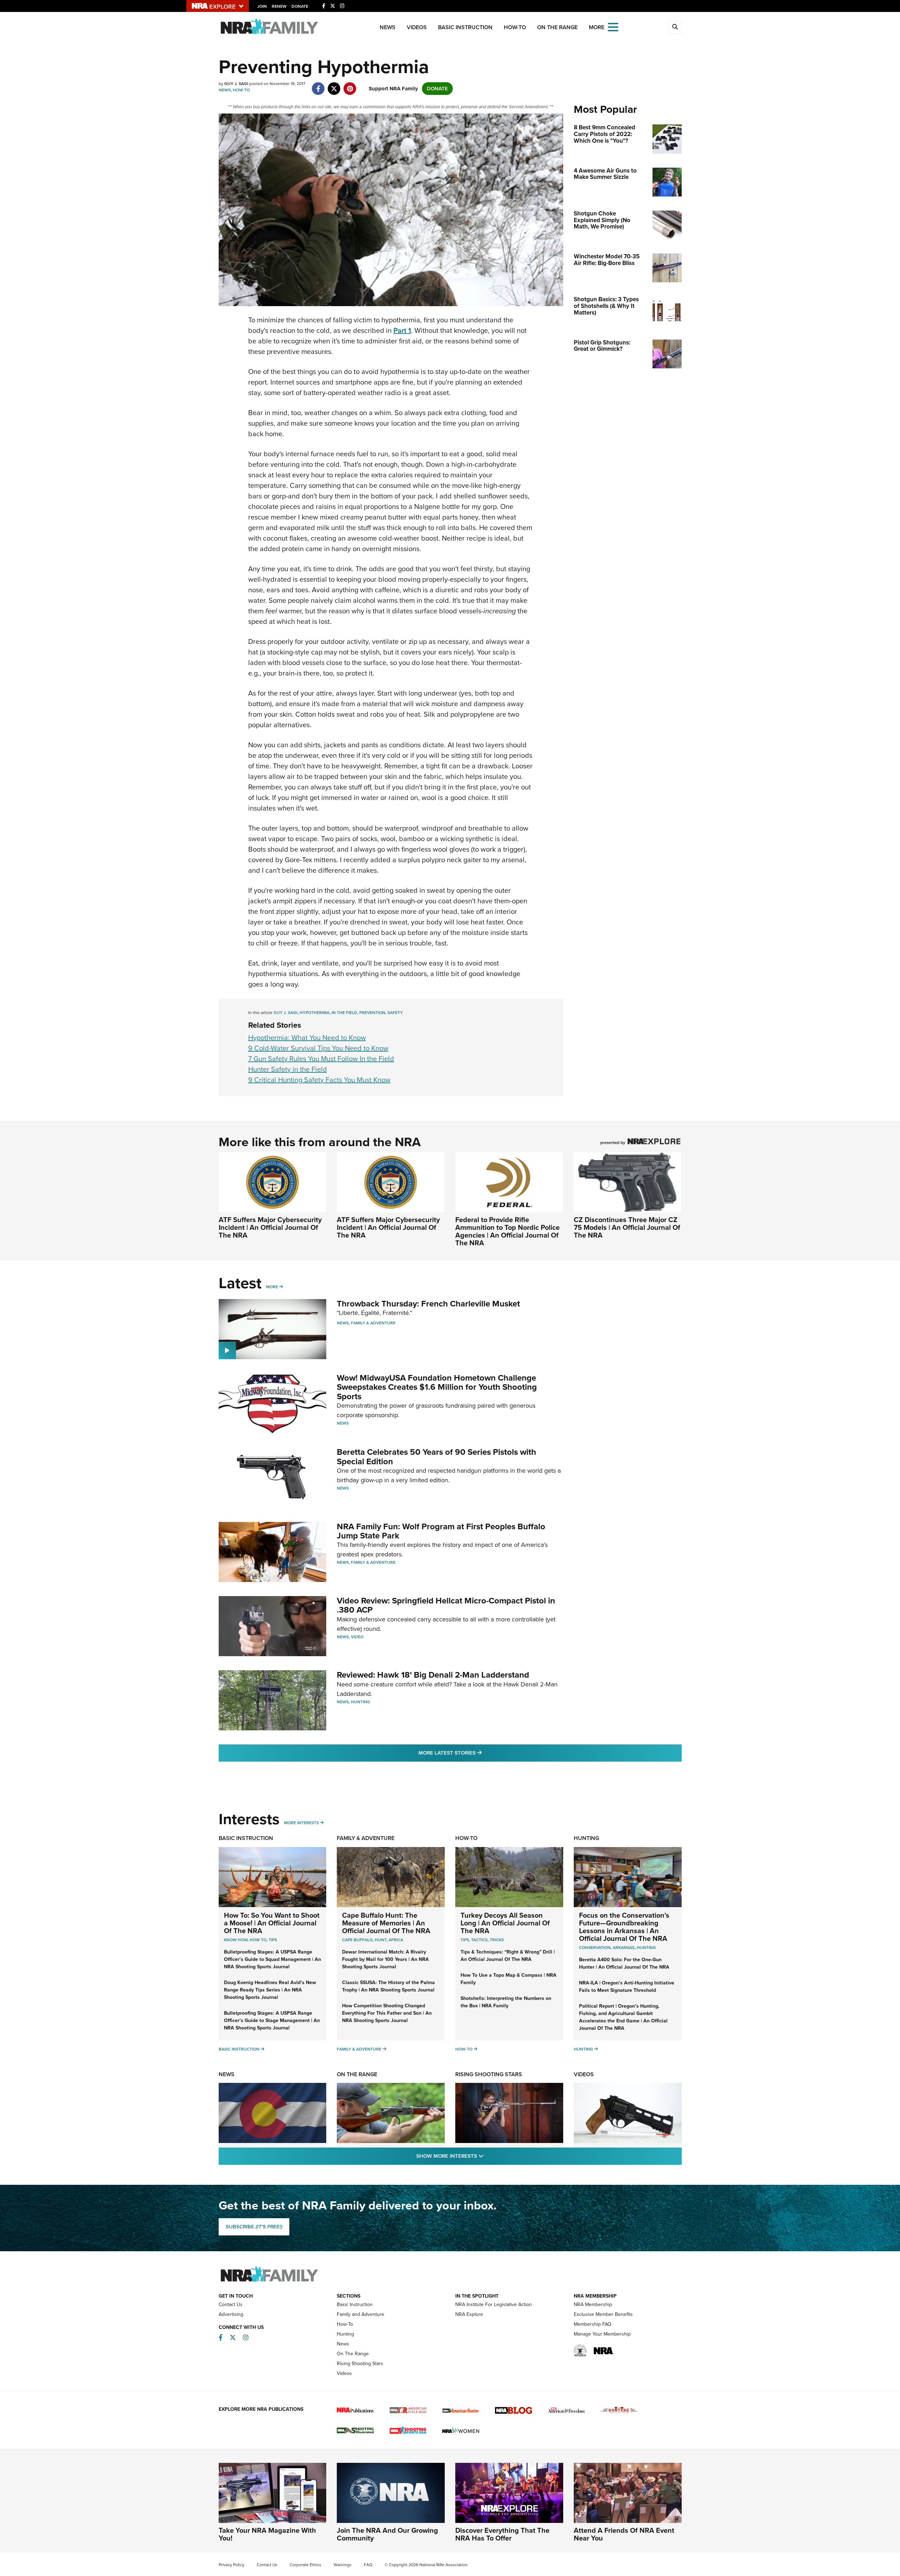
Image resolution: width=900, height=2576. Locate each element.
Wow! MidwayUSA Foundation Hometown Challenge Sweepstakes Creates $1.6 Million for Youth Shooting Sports (437, 1387)
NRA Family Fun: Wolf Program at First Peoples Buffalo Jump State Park (441, 1531)
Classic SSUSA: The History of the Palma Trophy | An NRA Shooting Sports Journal (388, 1986)
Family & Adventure (373, 1323)
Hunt (381, 1940)
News (388, 27)
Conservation (595, 1948)
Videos (417, 27)
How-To (515, 27)
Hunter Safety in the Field (288, 1069)
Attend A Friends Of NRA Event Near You (624, 2534)
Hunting (361, 1702)
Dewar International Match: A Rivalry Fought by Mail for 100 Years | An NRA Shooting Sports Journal (385, 1959)
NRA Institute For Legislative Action (494, 2304)
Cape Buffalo (357, 1940)
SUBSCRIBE (254, 2227)
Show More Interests (488, 2156)
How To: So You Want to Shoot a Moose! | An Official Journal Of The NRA (272, 1923)
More (272, 1287)
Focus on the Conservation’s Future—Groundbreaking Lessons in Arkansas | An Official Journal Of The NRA (624, 1927)
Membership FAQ (593, 2324)
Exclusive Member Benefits (603, 2314)
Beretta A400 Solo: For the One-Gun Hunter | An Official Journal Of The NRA (624, 1963)
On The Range (557, 27)
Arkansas (624, 1948)
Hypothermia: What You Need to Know (307, 1038)
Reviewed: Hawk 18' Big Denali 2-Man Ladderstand (433, 1675)
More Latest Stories (478, 1753)
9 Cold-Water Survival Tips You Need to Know (318, 1048)
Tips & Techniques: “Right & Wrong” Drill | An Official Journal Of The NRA (508, 1956)
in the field (344, 1013)
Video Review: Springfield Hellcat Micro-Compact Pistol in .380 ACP (446, 1605)
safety (395, 1013)
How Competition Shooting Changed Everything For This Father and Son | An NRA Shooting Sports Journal (387, 2013)
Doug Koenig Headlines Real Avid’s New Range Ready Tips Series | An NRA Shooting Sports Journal (270, 1990)
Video (357, 1637)
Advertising (231, 2314)
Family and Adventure (361, 2314)
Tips (273, 1940)
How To (258, 1940)
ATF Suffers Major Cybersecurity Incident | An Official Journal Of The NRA (270, 1227)
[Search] (675, 27)
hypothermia (314, 1013)
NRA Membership (593, 2304)
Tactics (479, 1940)
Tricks (497, 1940)
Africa (396, 1940)
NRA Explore (469, 2314)
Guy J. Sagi (285, 1013)
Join (262, 6)
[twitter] (334, 85)
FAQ (368, 2565)
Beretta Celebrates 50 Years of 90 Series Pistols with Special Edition (436, 1457)
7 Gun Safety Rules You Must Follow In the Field (321, 1059)
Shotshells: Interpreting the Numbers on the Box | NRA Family (506, 2002)
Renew (279, 6)
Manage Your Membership (602, 2334)
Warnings (343, 2565)
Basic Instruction (465, 27)
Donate (300, 6)
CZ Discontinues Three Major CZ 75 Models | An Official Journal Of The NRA (627, 1227)
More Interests (301, 1823)
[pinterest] (350, 85)
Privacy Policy (232, 2565)
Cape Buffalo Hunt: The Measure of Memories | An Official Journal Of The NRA (386, 1923)
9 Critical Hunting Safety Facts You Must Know (319, 1080)
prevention (372, 1013)
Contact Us (231, 2304)
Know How (236, 1940)
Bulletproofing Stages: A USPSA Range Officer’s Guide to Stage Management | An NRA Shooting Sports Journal (272, 2020)
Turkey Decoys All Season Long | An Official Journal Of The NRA (505, 1923)
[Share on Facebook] (318, 85)
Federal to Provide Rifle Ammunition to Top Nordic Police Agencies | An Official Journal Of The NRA (507, 1231)
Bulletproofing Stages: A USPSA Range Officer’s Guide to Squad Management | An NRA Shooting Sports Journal (272, 1959)
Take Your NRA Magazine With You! (267, 2534)
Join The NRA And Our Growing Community (387, 2534)
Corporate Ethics (306, 2565)
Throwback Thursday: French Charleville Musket (428, 1304)
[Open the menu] (613, 27)
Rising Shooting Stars (489, 2074)
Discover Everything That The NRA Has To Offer (502, 2534)
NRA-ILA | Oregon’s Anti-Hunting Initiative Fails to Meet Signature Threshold (627, 1987)
